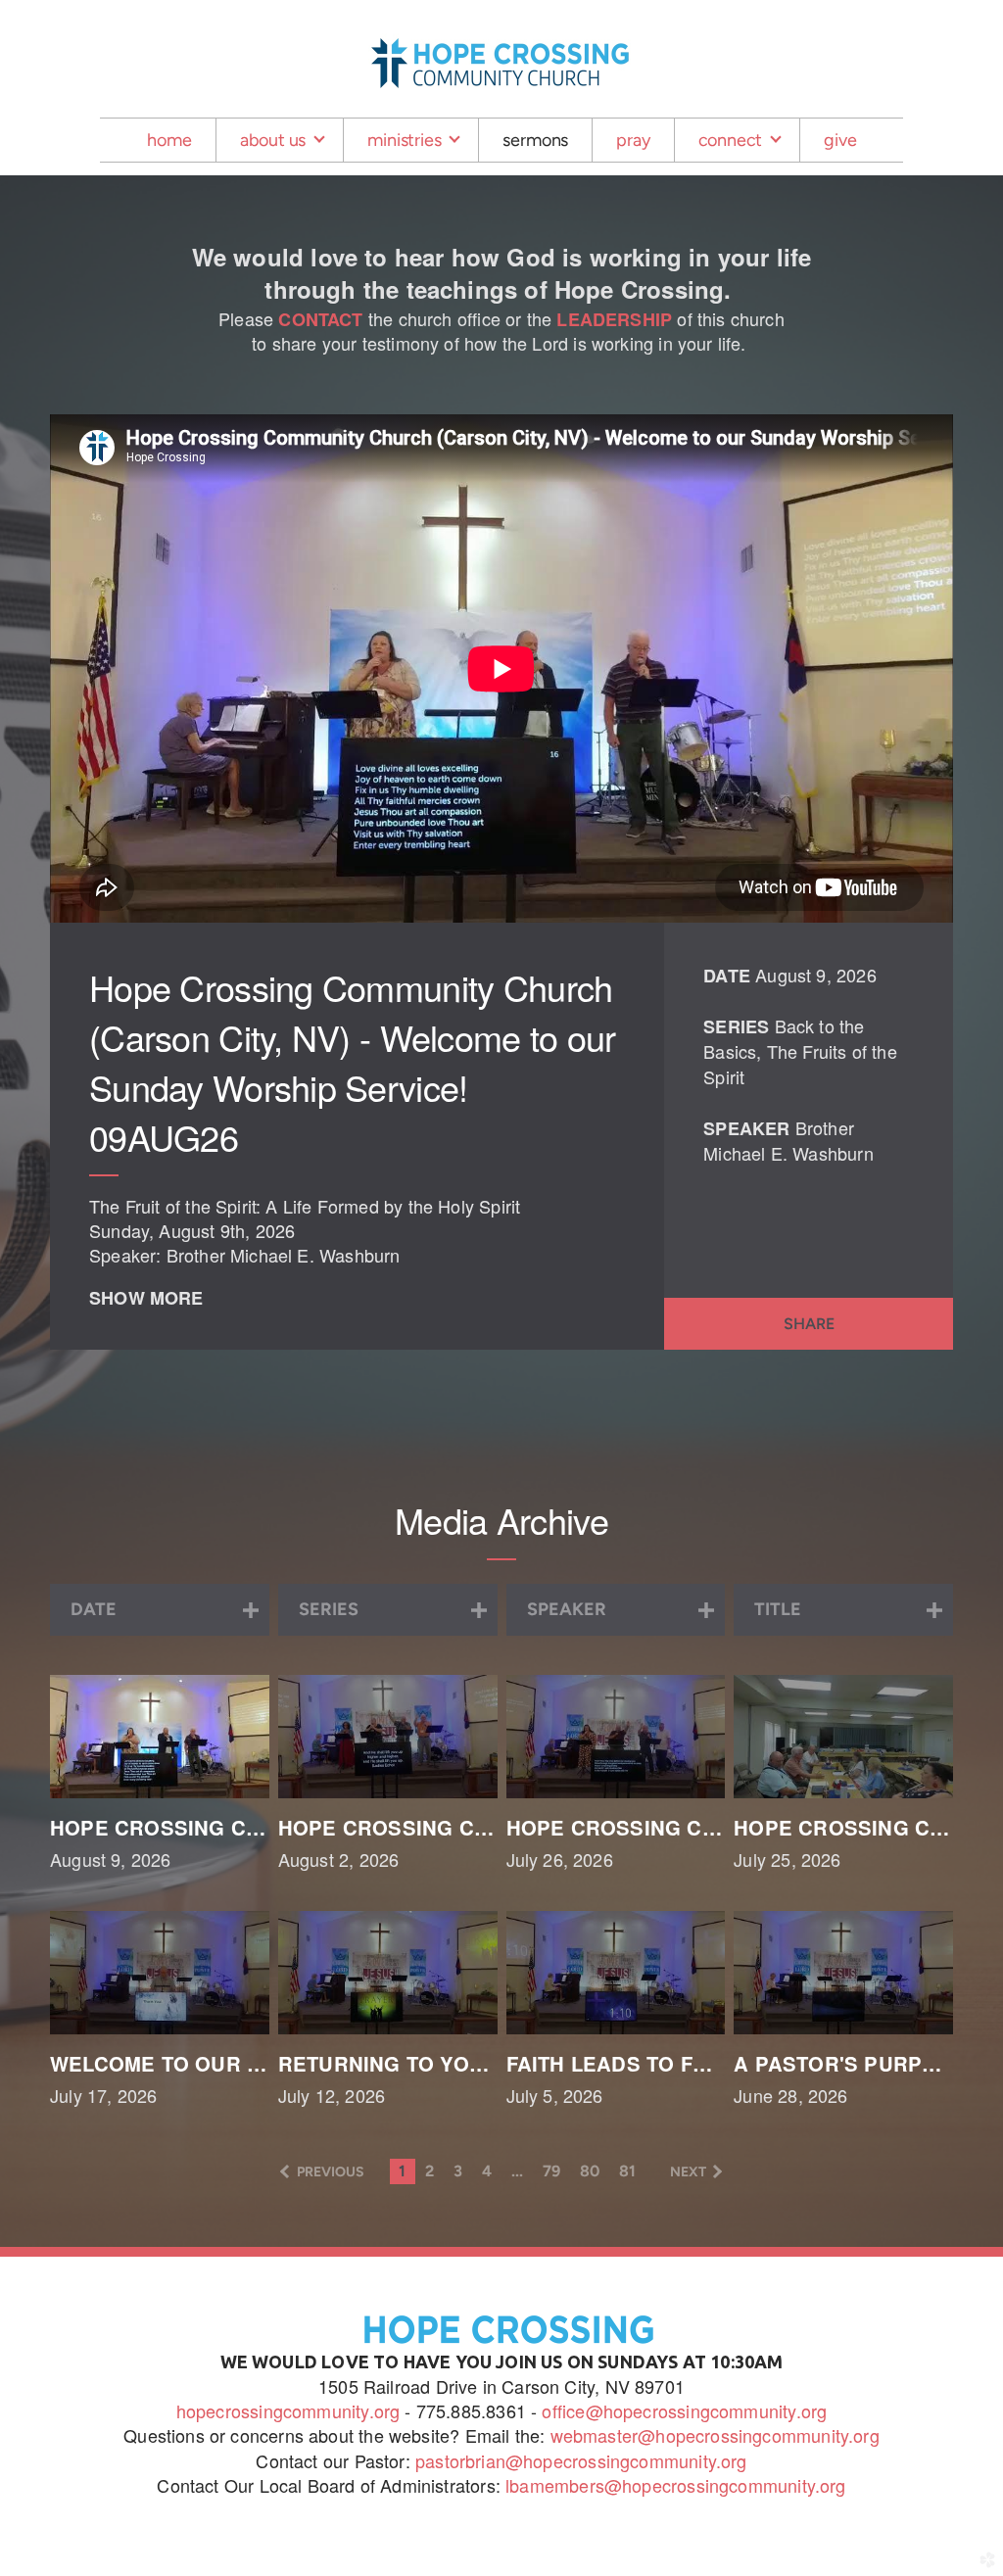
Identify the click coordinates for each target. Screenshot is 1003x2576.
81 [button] (627, 2171)
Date (727, 976)
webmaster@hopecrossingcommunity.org (715, 2435)
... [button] (517, 2171)
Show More (146, 1298)
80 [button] (590, 2171)
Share (809, 1324)
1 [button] (402, 2171)
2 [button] (430, 2171)
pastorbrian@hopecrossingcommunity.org (581, 2460)
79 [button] (551, 2171)
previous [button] (331, 2172)
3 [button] (458, 2171)
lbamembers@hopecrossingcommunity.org (675, 2485)
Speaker (746, 1128)
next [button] (688, 2172)
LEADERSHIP (614, 319)
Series (736, 1026)
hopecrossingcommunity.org (288, 2410)
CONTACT (320, 319)
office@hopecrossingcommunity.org (682, 2410)
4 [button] (487, 2171)
